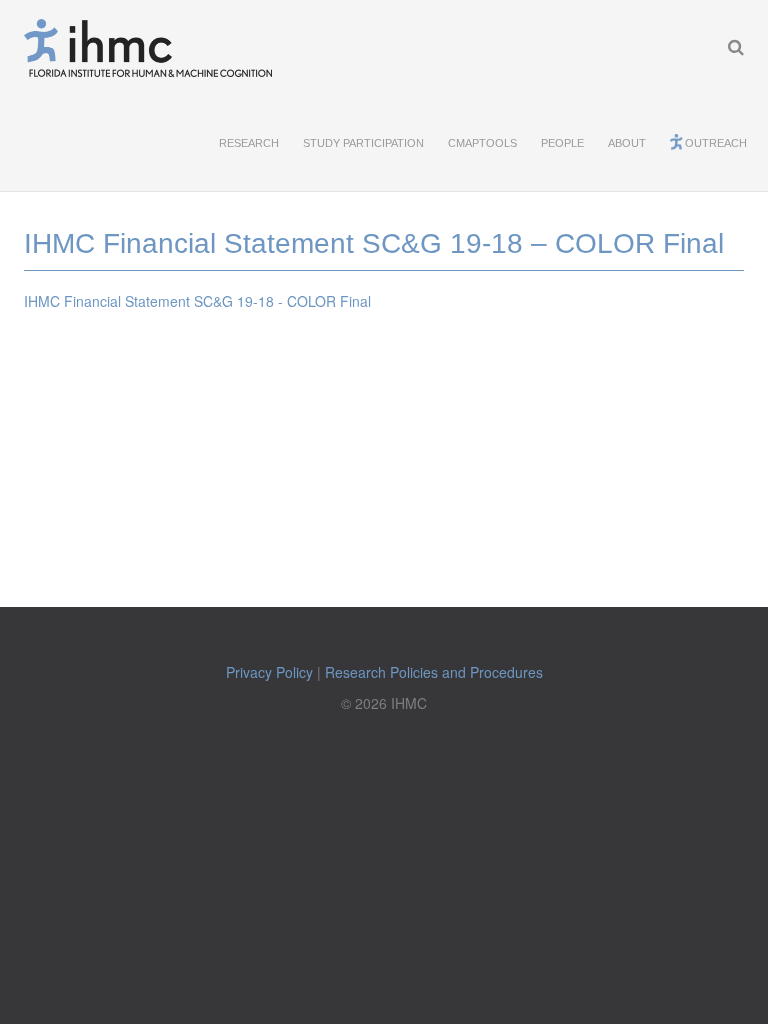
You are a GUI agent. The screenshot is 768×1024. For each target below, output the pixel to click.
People (562, 143)
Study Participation (363, 143)
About (627, 143)
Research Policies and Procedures (434, 672)
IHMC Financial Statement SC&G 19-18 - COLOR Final (197, 301)
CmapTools (482, 143)
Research (249, 143)
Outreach (716, 143)
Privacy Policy (269, 672)
